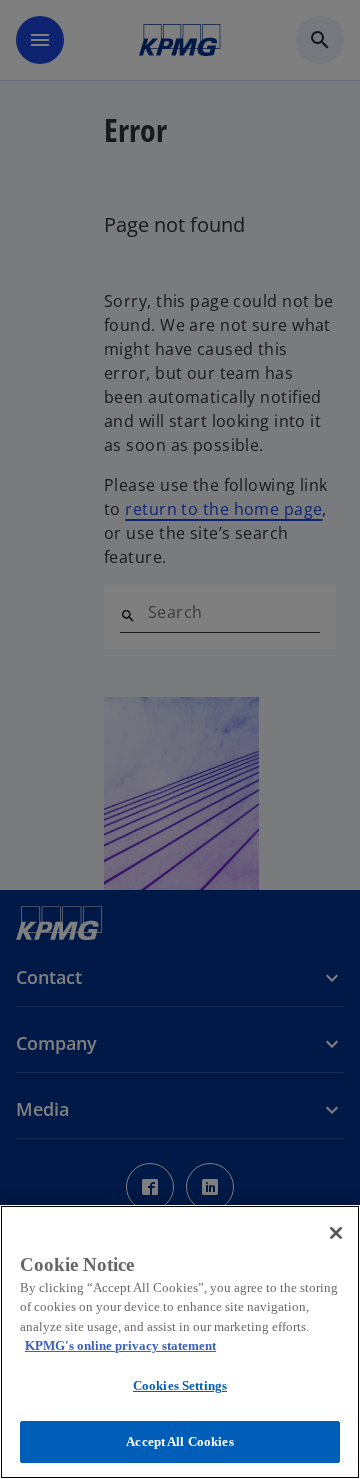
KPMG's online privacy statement (120, 1345)
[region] (180, 1342)
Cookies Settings (180, 1385)
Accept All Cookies (179, 1441)
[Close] (336, 1233)
